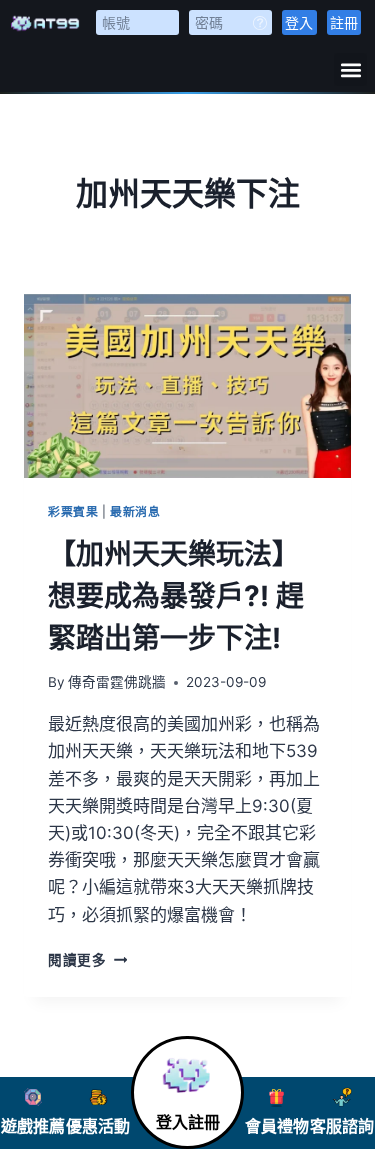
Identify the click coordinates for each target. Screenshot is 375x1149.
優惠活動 (98, 1126)
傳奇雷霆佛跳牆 (117, 682)
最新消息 (135, 511)
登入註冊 (188, 1122)
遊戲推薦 (33, 1126)
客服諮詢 (342, 1126)
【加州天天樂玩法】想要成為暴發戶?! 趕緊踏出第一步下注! (176, 596)
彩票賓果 (73, 511)
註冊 (344, 22)
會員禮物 (277, 1126)
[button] (350, 69)
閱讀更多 (87, 960)
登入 (299, 22)
